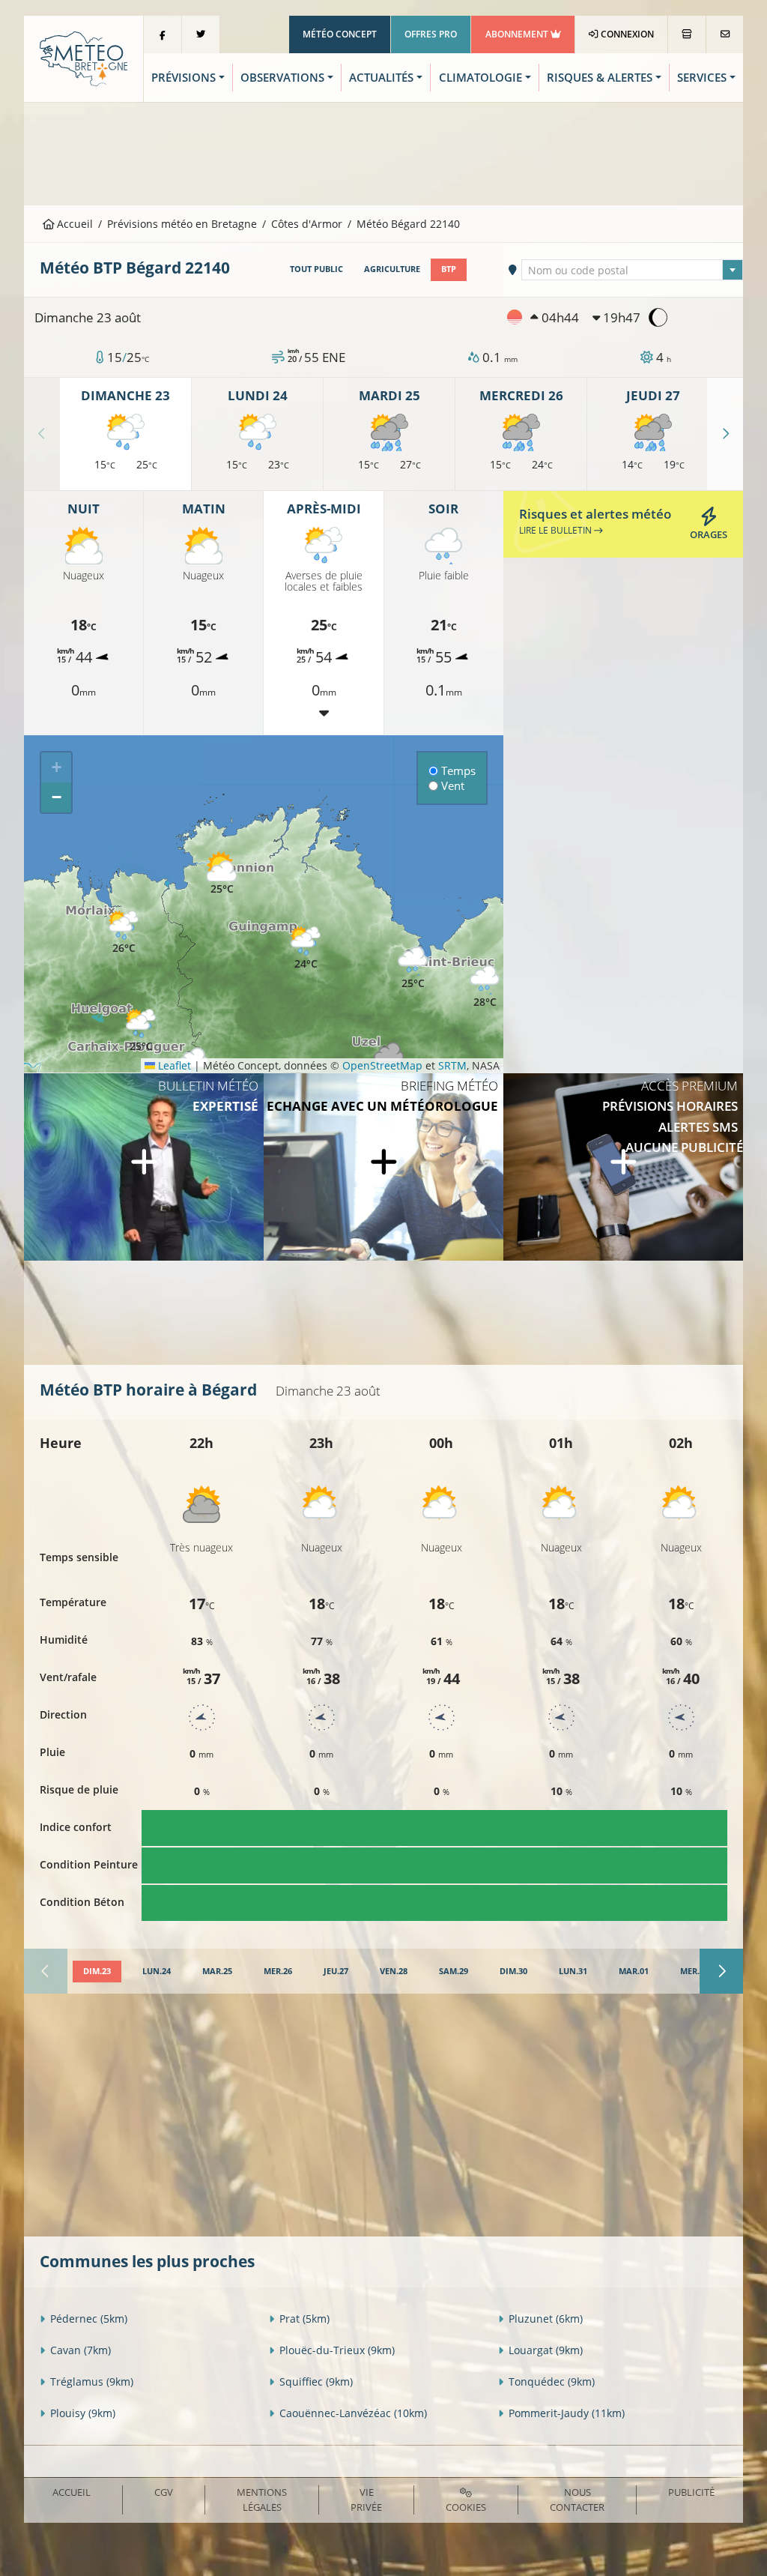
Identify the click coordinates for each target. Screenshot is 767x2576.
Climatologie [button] (480, 78)
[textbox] (632, 271)
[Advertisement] (383, 152)
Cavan (81, 2350)
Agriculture (392, 269)
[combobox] (632, 270)
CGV (164, 2492)
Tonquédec (552, 2382)
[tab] (97, 1972)
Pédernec (89, 2319)
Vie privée (366, 2499)
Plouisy (83, 2413)
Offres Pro (431, 34)
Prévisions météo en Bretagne (182, 224)
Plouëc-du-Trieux (337, 2350)
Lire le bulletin (557, 530)
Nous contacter (577, 2499)
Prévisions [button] (184, 78)
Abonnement (518, 34)
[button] (141, 1031)
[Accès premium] (623, 1167)
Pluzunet (546, 2319)
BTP (449, 269)
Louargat (546, 2350)
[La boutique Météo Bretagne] (687, 34)
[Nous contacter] (725, 34)
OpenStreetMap (382, 1065)
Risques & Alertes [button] (600, 78)
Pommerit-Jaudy (567, 2413)
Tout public (316, 269)
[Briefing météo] (383, 1167)
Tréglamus (92, 2382)
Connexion (626, 34)
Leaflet (173, 1065)
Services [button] (702, 78)
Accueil (73, 224)
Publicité (691, 2492)
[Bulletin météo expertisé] (144, 1167)
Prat (304, 2319)
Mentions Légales (262, 2499)
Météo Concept (340, 34)
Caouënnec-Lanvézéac (353, 2413)
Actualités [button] (381, 78)
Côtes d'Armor (307, 224)
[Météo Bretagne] (84, 57)
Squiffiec (316, 2382)
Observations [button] (282, 78)
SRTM (452, 1065)
